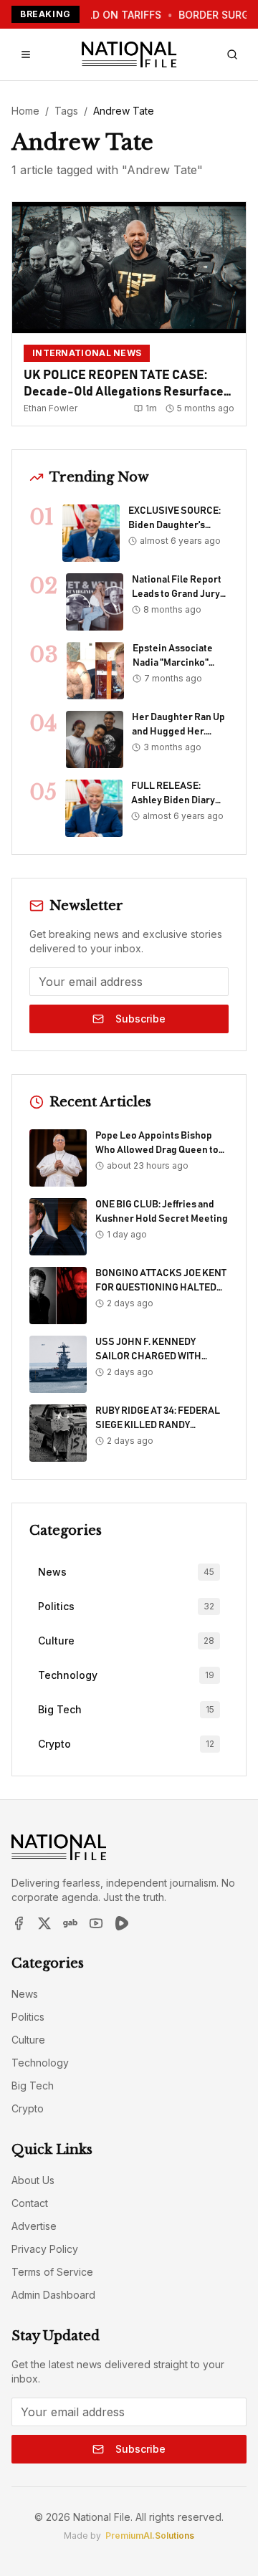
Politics (28, 2017)
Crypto (28, 2108)
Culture (28, 2040)
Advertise (34, 2226)
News (25, 1994)
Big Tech (33, 2086)
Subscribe (140, 1019)
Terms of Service (52, 2272)
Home (25, 111)
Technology (40, 2063)
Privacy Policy (45, 2249)
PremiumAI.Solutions (150, 2536)
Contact (30, 2203)
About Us (33, 2180)
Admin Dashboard (53, 2295)
